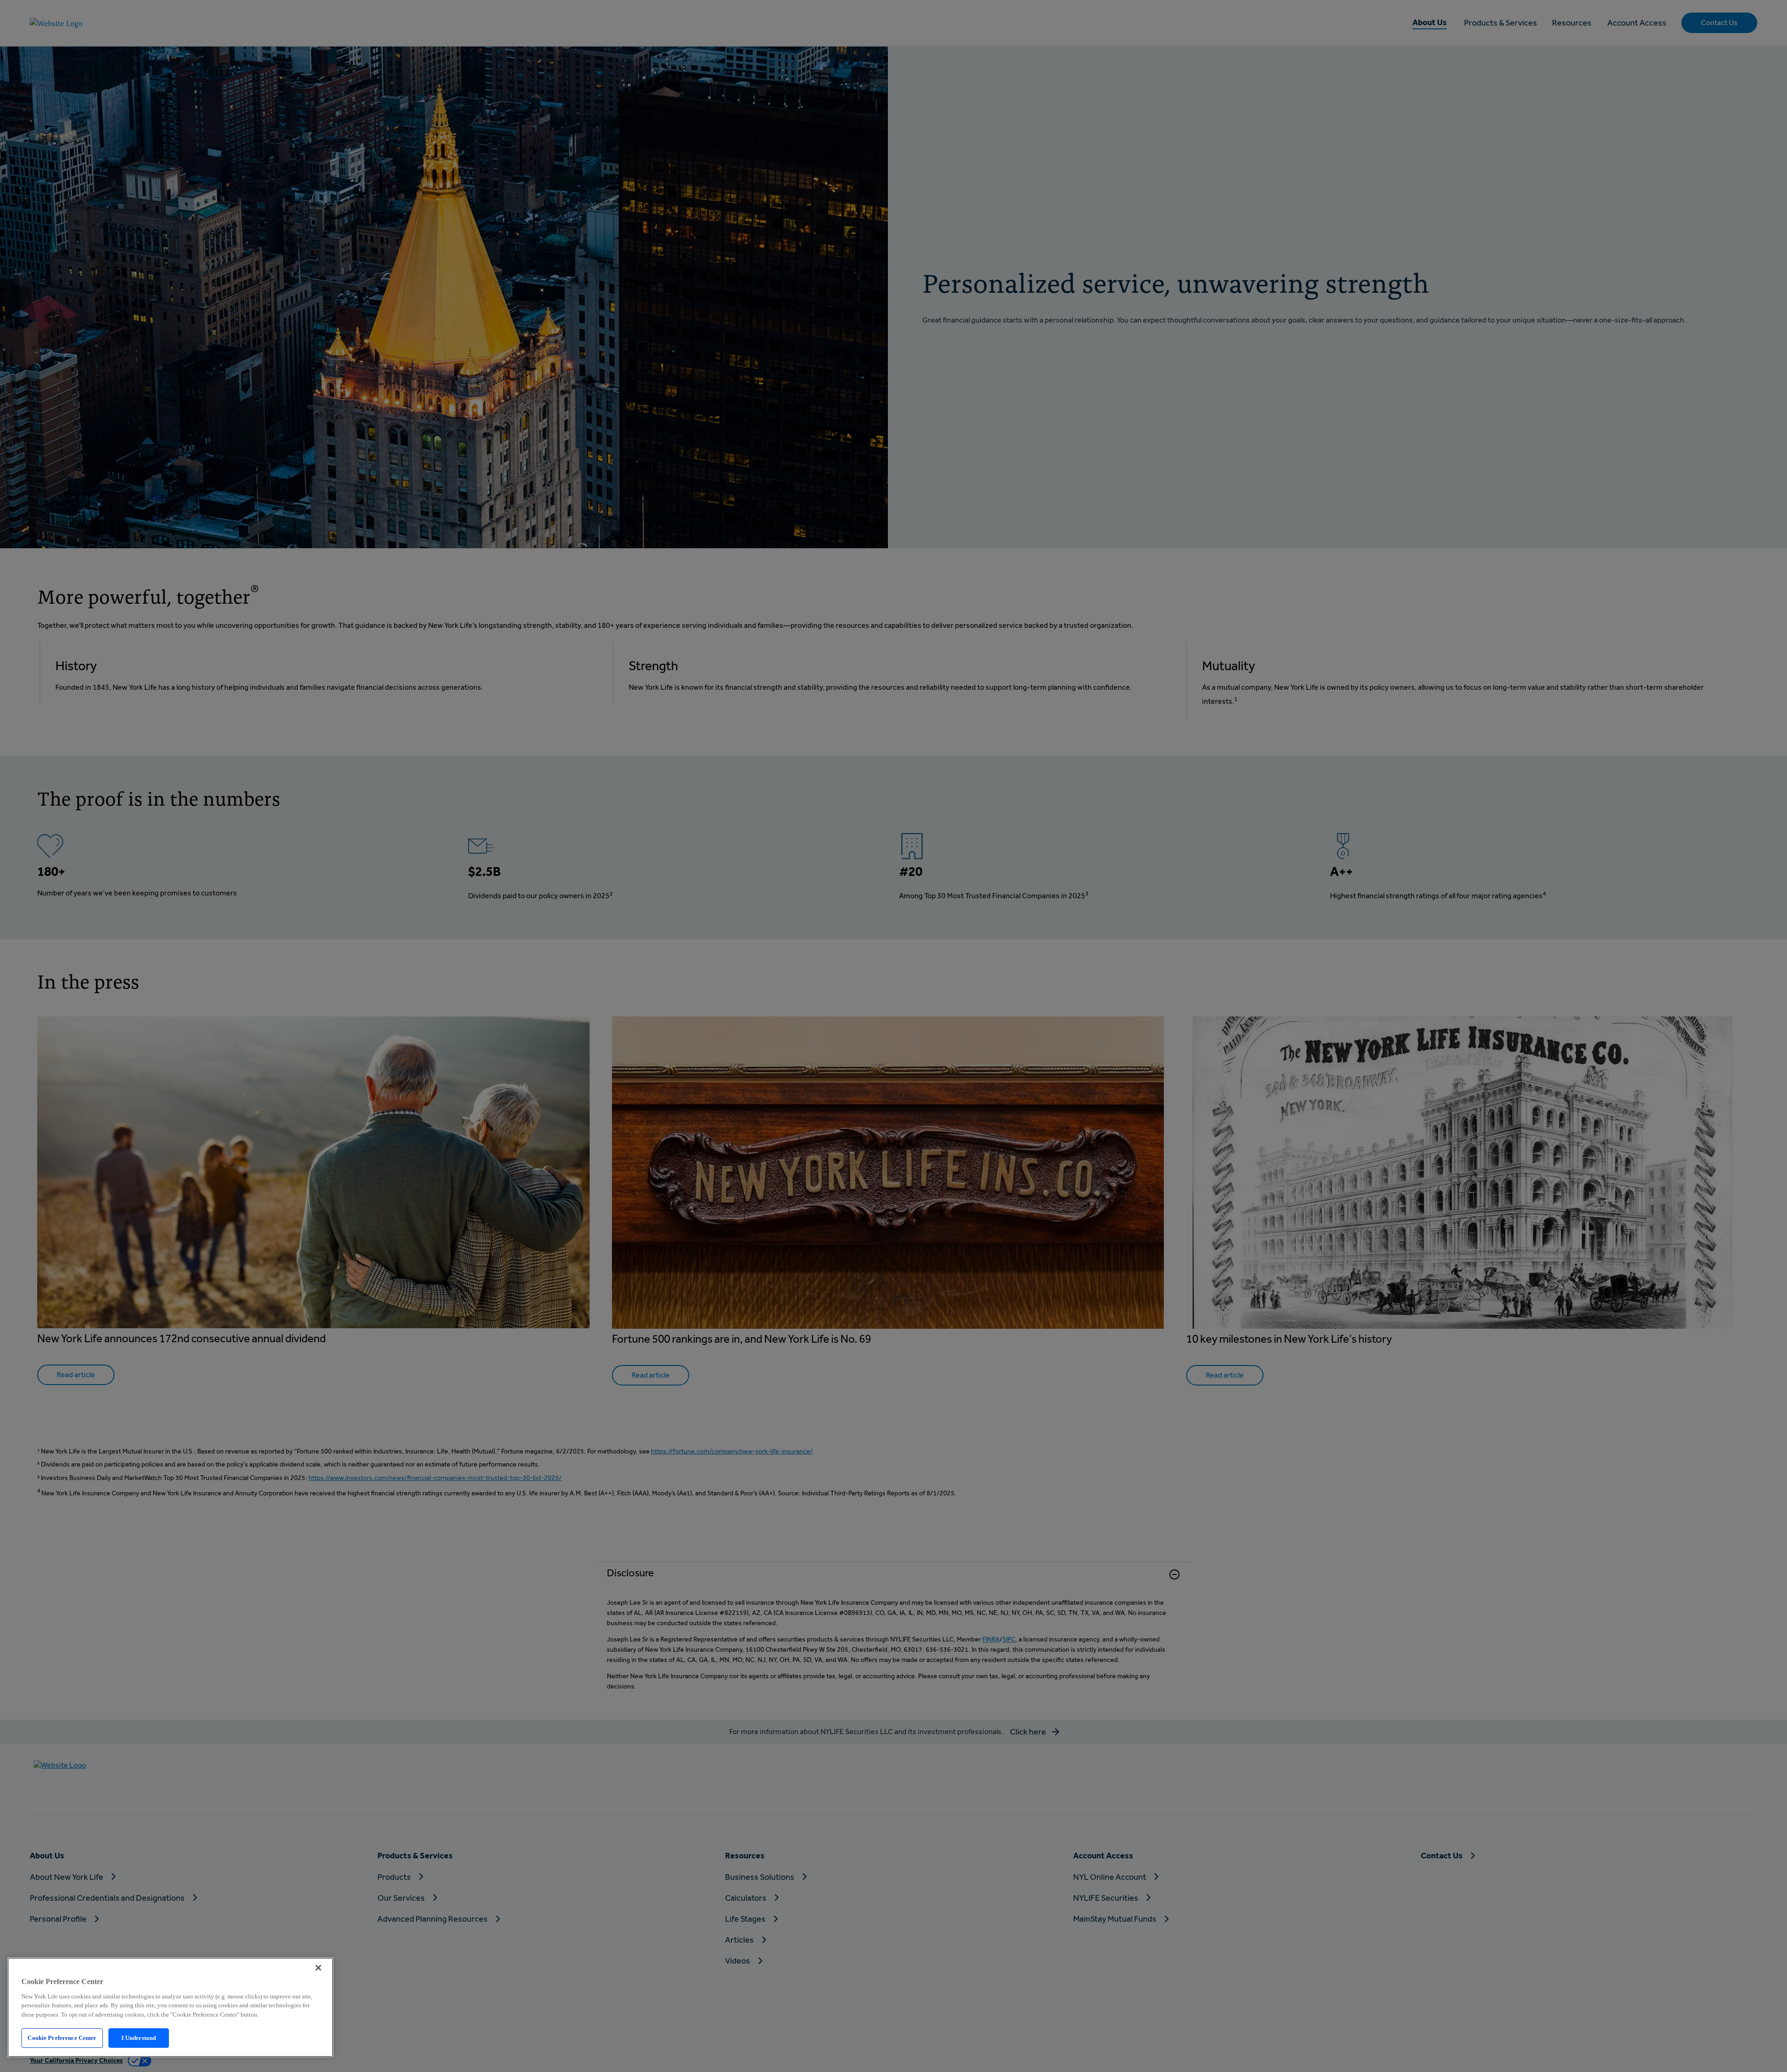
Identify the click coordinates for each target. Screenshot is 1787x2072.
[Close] (318, 1968)
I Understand (139, 2038)
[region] (170, 2007)
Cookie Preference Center (62, 2038)
